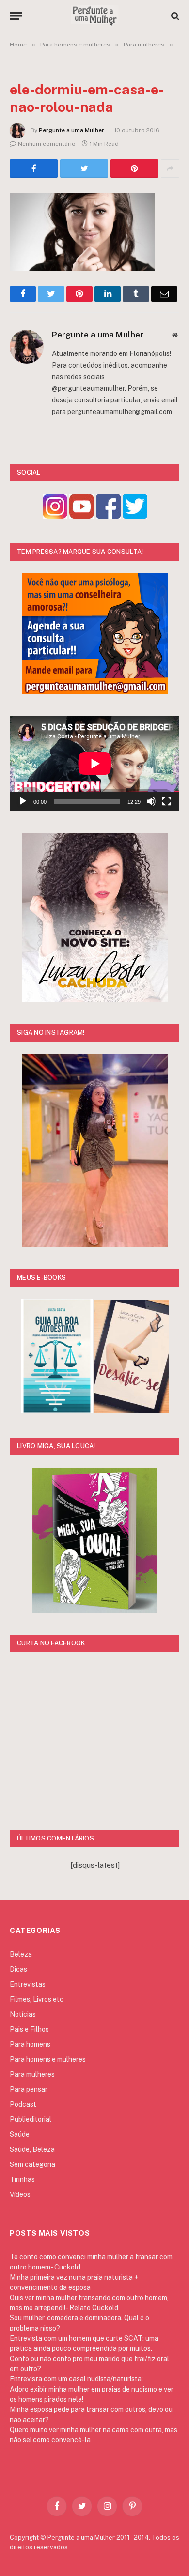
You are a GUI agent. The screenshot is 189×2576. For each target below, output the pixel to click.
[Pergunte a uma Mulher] (94, 16)
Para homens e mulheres (48, 2059)
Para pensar (29, 2089)
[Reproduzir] (23, 801)
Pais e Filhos (29, 2029)
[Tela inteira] (167, 801)
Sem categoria (32, 2164)
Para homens (30, 2044)
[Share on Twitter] (34, 169)
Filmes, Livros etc (37, 1999)
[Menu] (16, 16)
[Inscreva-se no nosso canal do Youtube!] (82, 516)
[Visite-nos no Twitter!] (135, 516)
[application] (95, 764)
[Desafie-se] (132, 1410)
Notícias (23, 2014)
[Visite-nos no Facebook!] (108, 516)
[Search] (174, 16)
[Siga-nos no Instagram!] (55, 516)
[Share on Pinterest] (134, 169)
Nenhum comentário (47, 144)
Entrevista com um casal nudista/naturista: (76, 2379)
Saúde (20, 2134)
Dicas (18, 1969)
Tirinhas (22, 2179)
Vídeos (20, 2194)
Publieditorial (31, 2119)
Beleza (21, 1954)
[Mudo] (151, 801)
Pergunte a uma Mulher (71, 130)
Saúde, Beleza (32, 2149)
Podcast (23, 2104)
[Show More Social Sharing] (170, 169)
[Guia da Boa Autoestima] (57, 1410)
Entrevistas (28, 1984)
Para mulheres (32, 2074)
